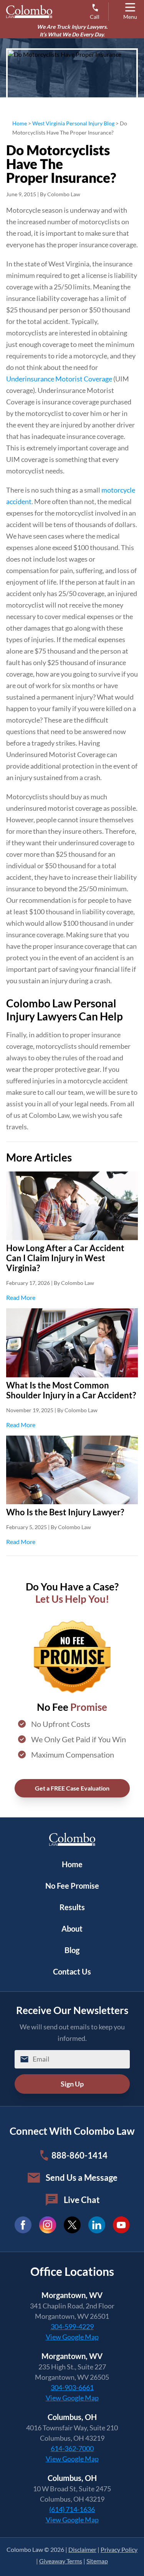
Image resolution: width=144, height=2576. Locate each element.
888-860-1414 (79, 2155)
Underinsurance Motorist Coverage (59, 379)
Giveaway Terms (61, 2561)
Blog (72, 1950)
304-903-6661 (72, 2387)
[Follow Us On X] (72, 2225)
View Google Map (72, 2337)
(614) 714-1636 (72, 2509)
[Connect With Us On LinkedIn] (97, 2225)
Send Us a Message (82, 2178)
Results (72, 1907)
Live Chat (82, 2200)
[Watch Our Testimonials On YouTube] (121, 2225)
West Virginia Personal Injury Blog (73, 123)
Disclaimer (82, 2549)
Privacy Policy (119, 2549)
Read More (72, 1297)
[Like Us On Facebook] (23, 2225)
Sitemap (97, 2561)
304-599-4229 (72, 2326)
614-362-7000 (72, 2448)
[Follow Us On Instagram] (48, 2225)
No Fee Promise (72, 1886)
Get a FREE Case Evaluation (72, 1788)
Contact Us (72, 1971)
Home (20, 123)
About (72, 1929)
